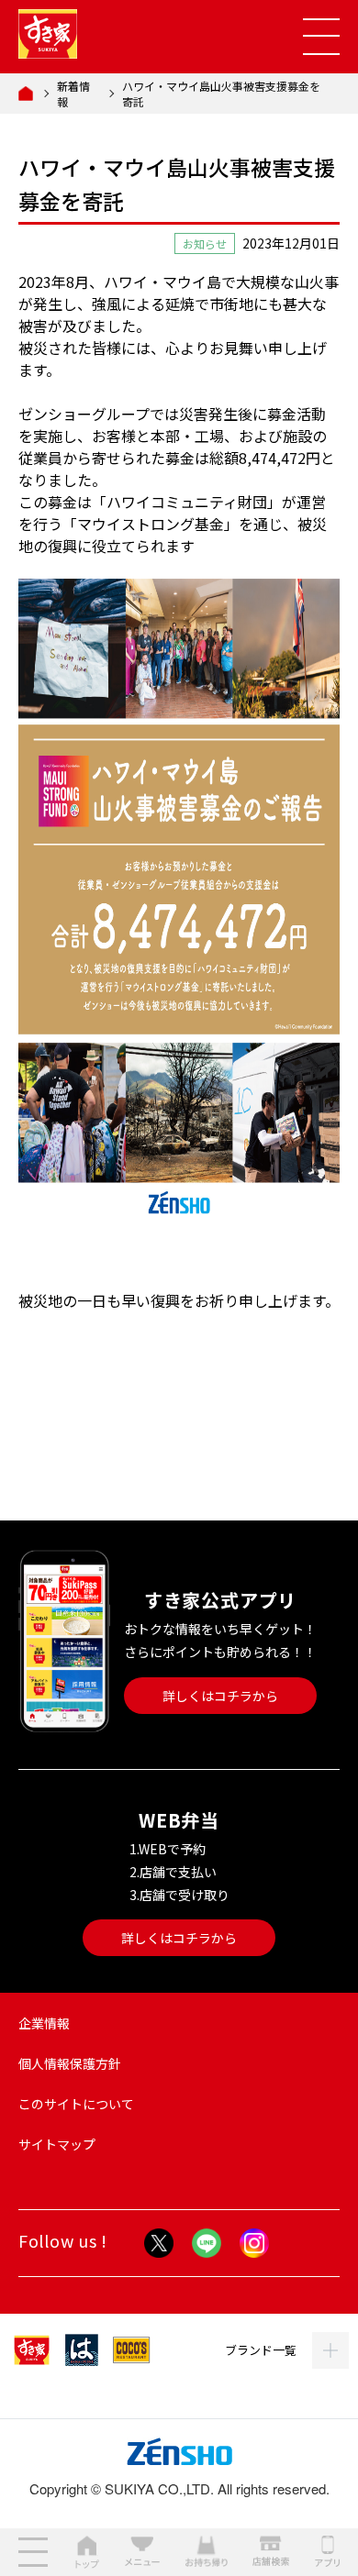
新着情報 (73, 94)
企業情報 (44, 2023)
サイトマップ (57, 2144)
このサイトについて (76, 2104)
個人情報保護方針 (70, 2063)
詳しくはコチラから (220, 1696)
